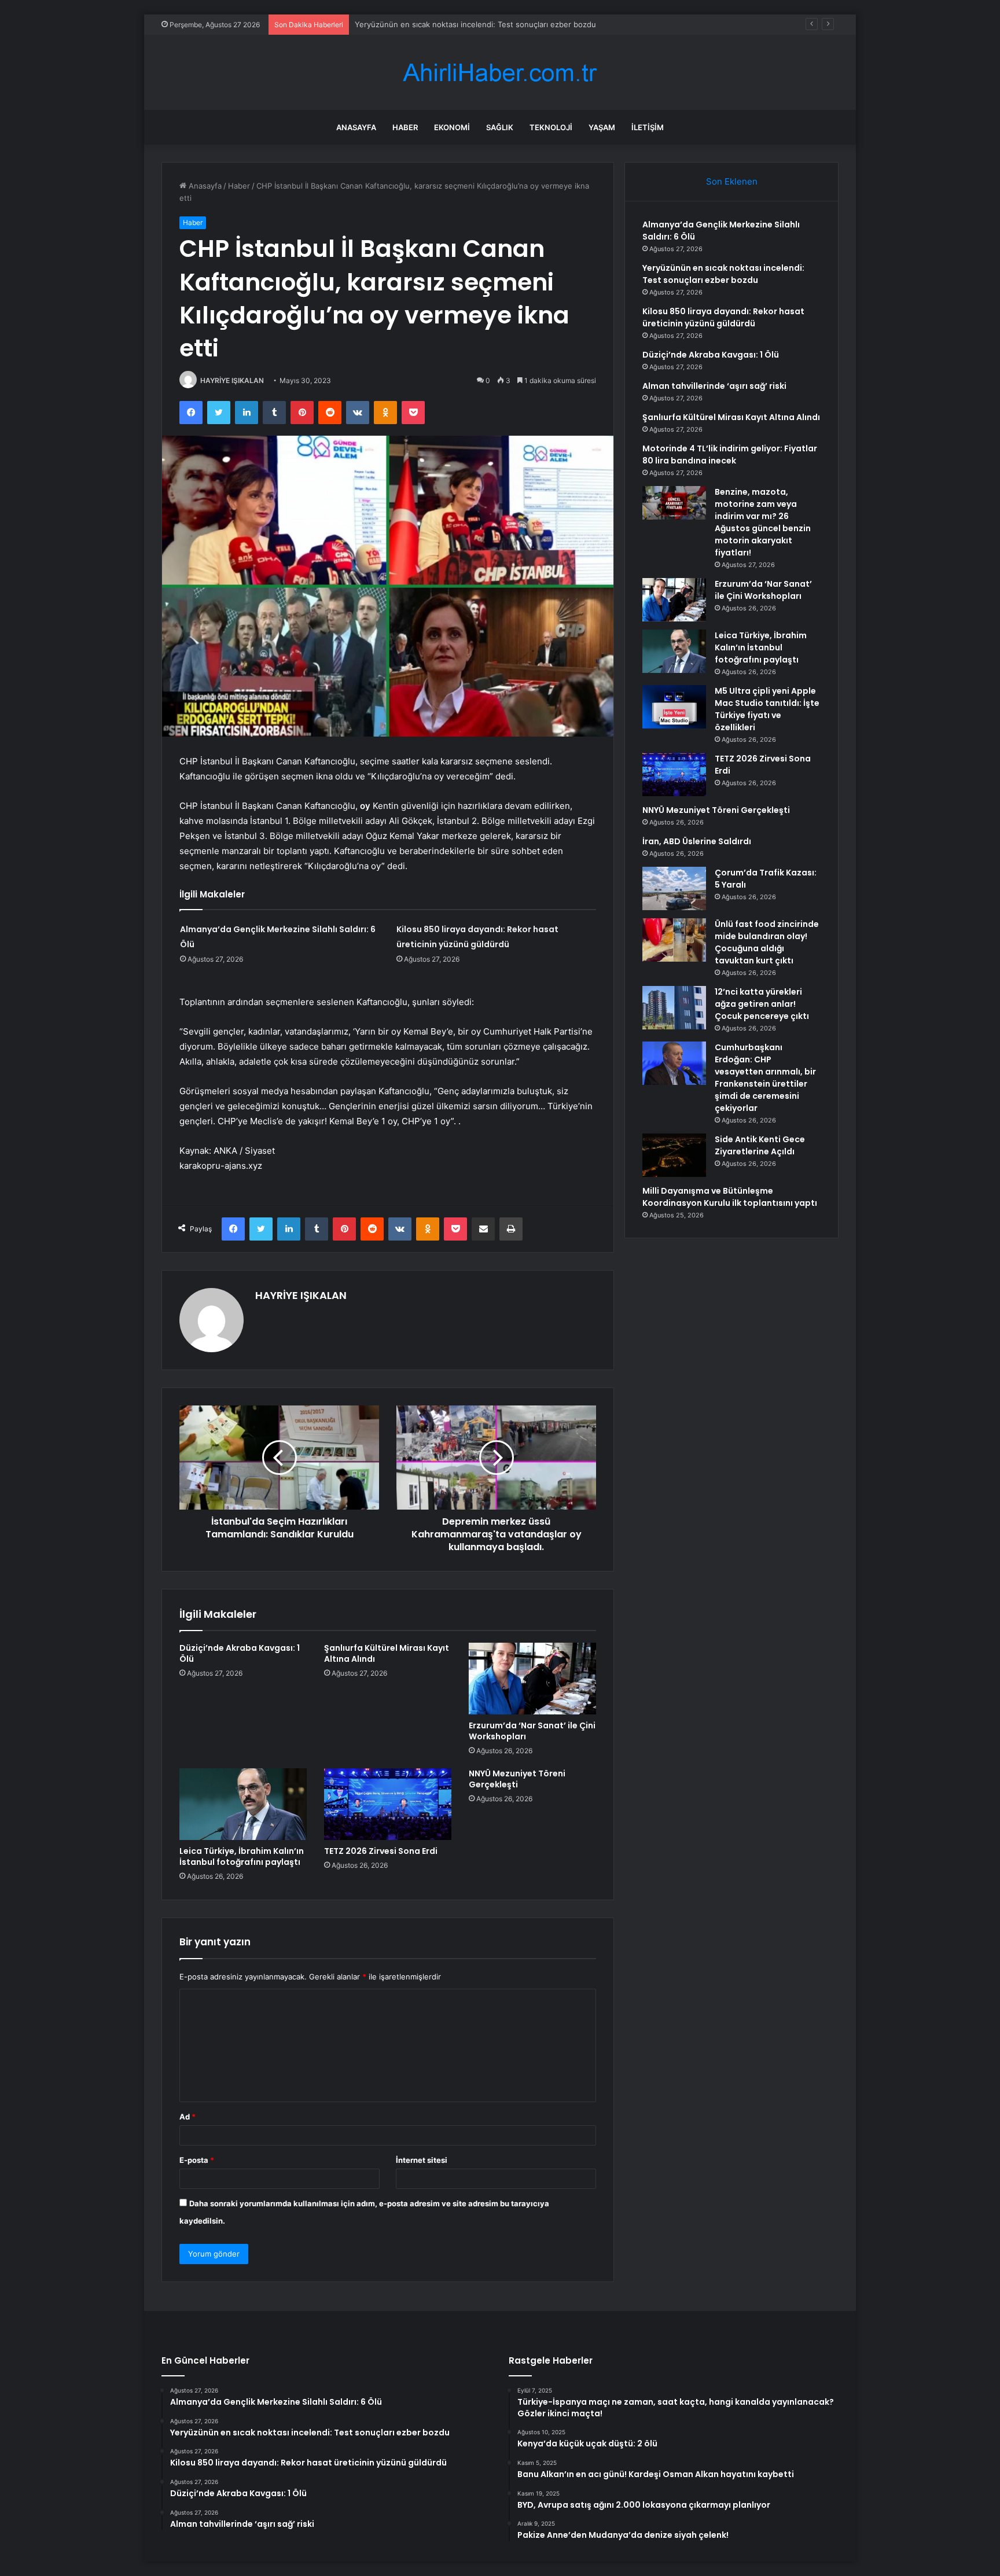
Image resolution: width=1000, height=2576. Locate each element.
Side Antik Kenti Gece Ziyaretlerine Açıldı (760, 1145)
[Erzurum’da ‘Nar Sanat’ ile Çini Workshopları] (532, 1679)
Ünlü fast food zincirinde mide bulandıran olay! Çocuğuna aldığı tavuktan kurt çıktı (767, 942)
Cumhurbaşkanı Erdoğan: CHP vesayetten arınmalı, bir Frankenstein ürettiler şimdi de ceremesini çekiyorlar (765, 1078)
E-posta (197, 2160)
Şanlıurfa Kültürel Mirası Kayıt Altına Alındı (387, 1653)
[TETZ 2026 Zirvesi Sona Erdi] (388, 1804)
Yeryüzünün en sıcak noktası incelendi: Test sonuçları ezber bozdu (723, 274)
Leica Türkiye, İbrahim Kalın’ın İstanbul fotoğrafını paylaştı (242, 1856)
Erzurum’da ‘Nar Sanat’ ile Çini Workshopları (532, 1731)
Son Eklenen (732, 181)
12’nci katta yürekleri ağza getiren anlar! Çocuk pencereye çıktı (762, 1004)
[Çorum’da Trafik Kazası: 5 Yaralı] (674, 888)
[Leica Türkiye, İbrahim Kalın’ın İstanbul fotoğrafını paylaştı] (243, 1804)
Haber (405, 127)
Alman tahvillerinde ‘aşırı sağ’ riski (714, 386)
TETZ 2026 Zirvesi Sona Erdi (381, 1851)
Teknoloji (551, 127)
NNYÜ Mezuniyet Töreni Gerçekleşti (517, 1779)
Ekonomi (452, 127)
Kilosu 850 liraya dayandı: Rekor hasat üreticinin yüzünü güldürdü (473, 24)
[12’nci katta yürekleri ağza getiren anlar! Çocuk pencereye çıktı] (674, 1008)
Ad (187, 2117)
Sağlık (500, 127)
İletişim (648, 127)
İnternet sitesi (422, 2160)
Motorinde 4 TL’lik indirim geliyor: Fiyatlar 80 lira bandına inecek (730, 455)
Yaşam (602, 127)
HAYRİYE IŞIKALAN (232, 380)
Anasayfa (356, 127)
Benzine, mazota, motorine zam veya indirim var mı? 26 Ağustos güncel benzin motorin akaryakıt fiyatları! (763, 522)
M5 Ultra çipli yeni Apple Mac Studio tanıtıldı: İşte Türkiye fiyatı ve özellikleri (767, 709)
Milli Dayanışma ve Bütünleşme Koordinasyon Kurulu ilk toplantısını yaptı (730, 1197)
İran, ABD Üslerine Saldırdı (697, 841)
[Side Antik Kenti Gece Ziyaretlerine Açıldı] (674, 1155)
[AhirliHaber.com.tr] (500, 73)
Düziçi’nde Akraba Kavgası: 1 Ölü (240, 1653)
